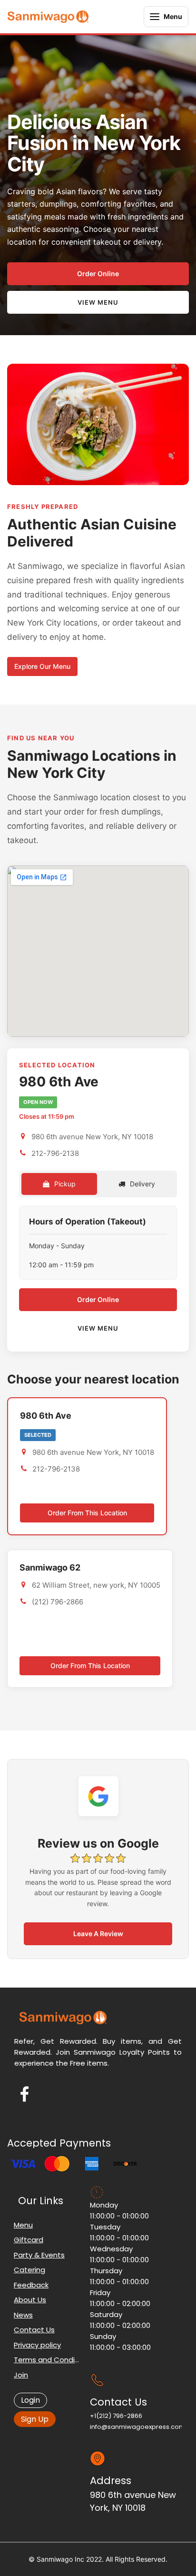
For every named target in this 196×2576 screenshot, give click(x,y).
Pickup (64, 1184)
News (23, 2315)
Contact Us (34, 2330)
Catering (29, 2270)
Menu (23, 2225)
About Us (30, 2300)
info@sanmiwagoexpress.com (137, 2427)
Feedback (31, 2285)
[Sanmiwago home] (48, 17)
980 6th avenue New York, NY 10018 (92, 1137)
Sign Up (35, 2419)
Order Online (98, 274)
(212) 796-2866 (58, 1602)
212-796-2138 (55, 1153)
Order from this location (87, 1513)
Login (30, 2400)
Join (21, 2375)
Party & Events (39, 2255)
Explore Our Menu (42, 666)
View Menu (98, 302)
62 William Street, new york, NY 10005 (96, 1585)
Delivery (142, 1184)
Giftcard (29, 2240)
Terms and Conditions (47, 2360)
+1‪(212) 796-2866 (116, 2416)
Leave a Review (98, 1934)
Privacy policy (37, 2345)
